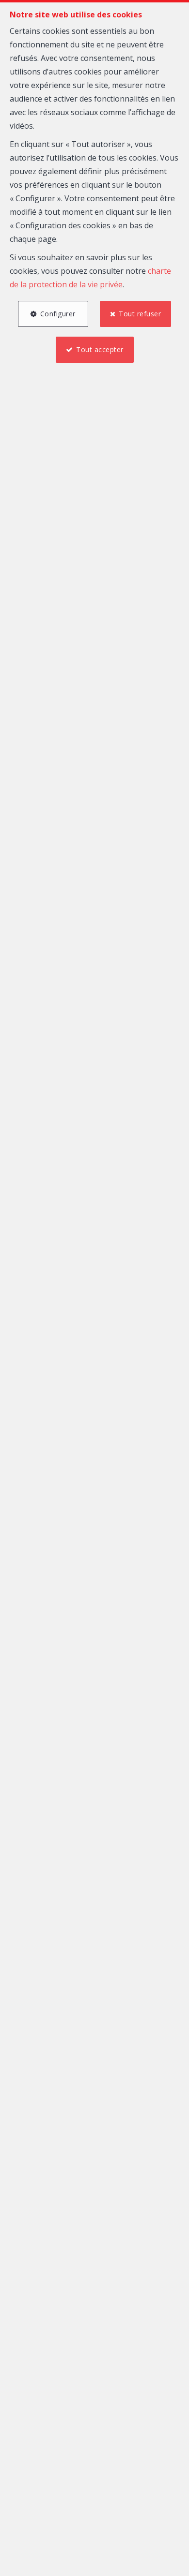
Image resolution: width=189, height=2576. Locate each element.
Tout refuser (140, 314)
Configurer (58, 314)
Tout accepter (100, 349)
